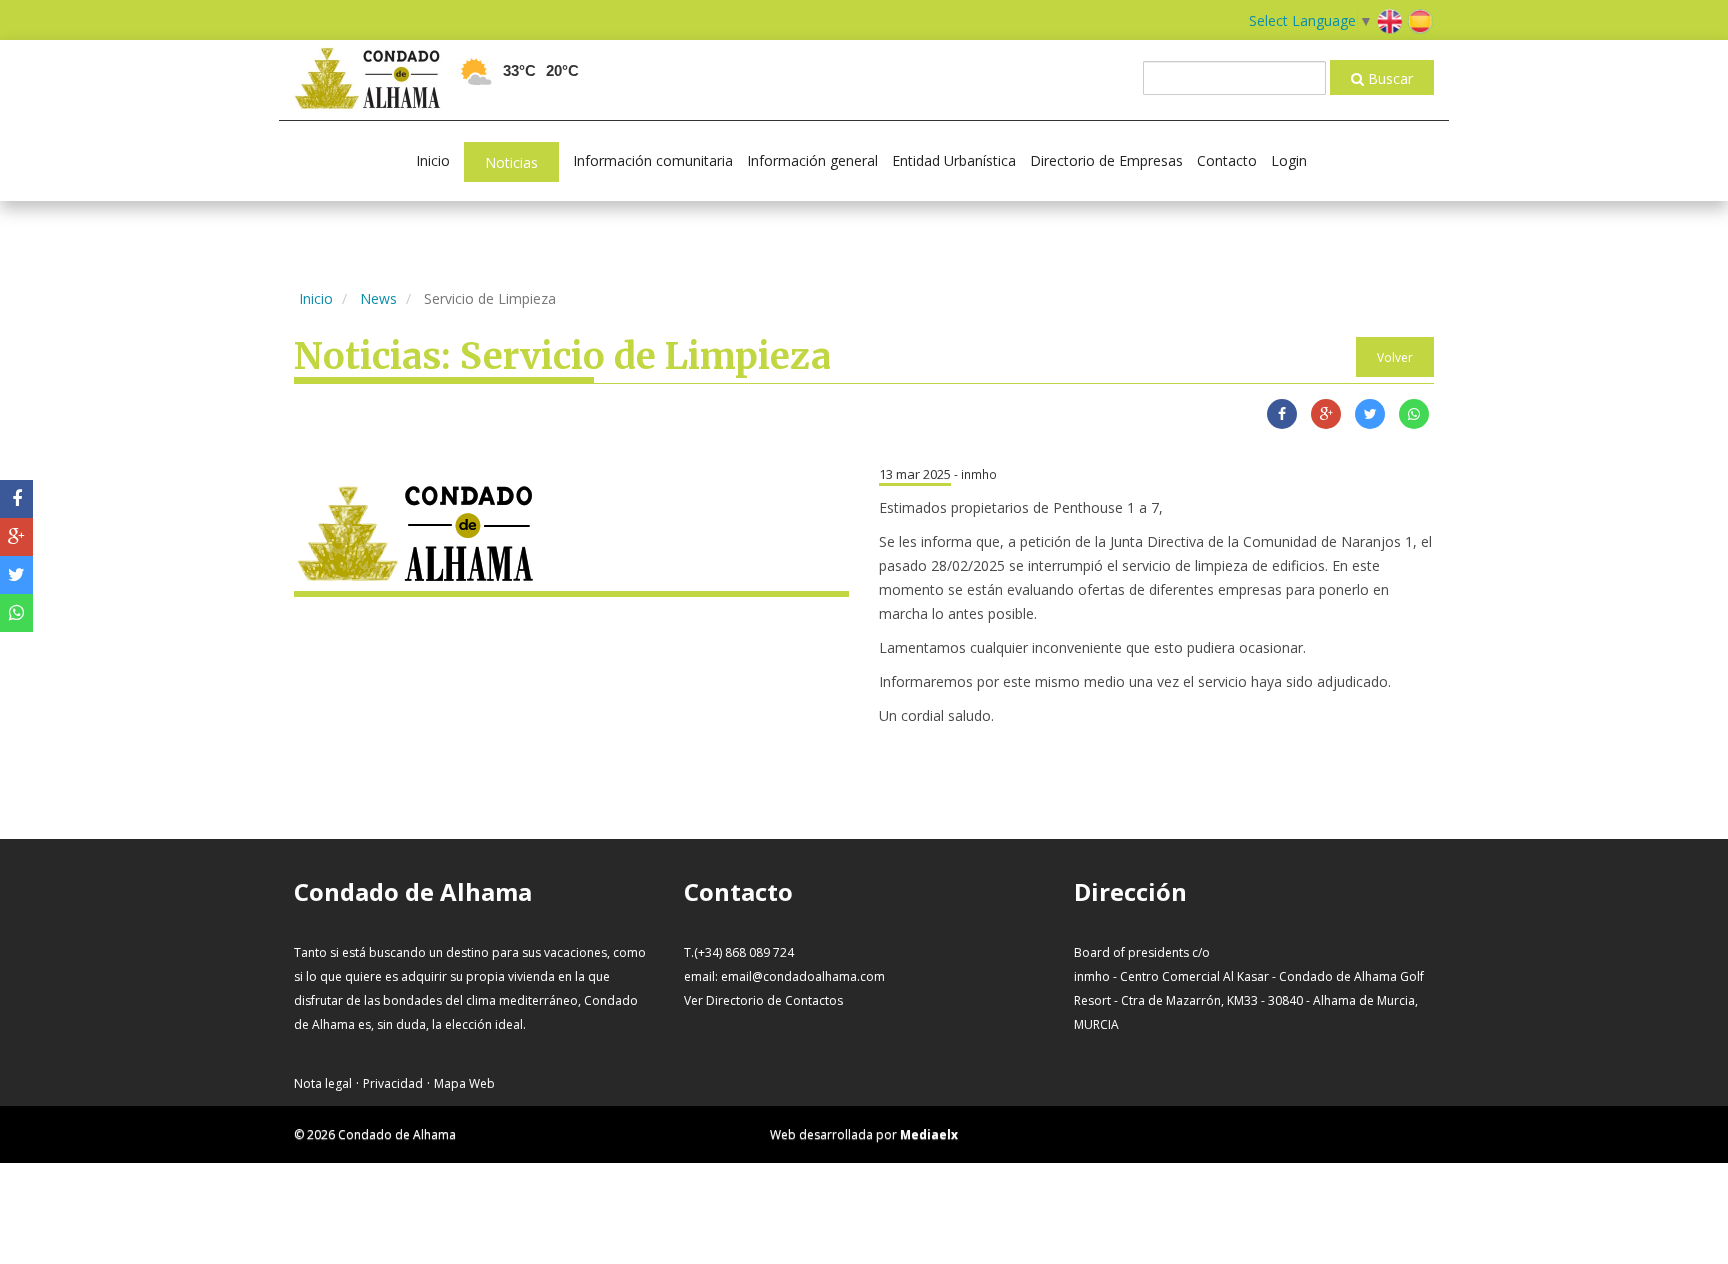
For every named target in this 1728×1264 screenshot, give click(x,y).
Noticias (511, 162)
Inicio (433, 160)
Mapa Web (464, 1083)
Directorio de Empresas (1106, 160)
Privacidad (393, 1083)
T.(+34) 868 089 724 (739, 952)
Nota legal (323, 1083)
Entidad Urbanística (954, 160)
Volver (1395, 357)
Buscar (1388, 78)
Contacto (1227, 160)
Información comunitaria (653, 160)
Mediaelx (929, 1134)
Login (1289, 160)
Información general (812, 160)
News (378, 298)
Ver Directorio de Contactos (763, 1000)
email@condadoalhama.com (803, 976)
